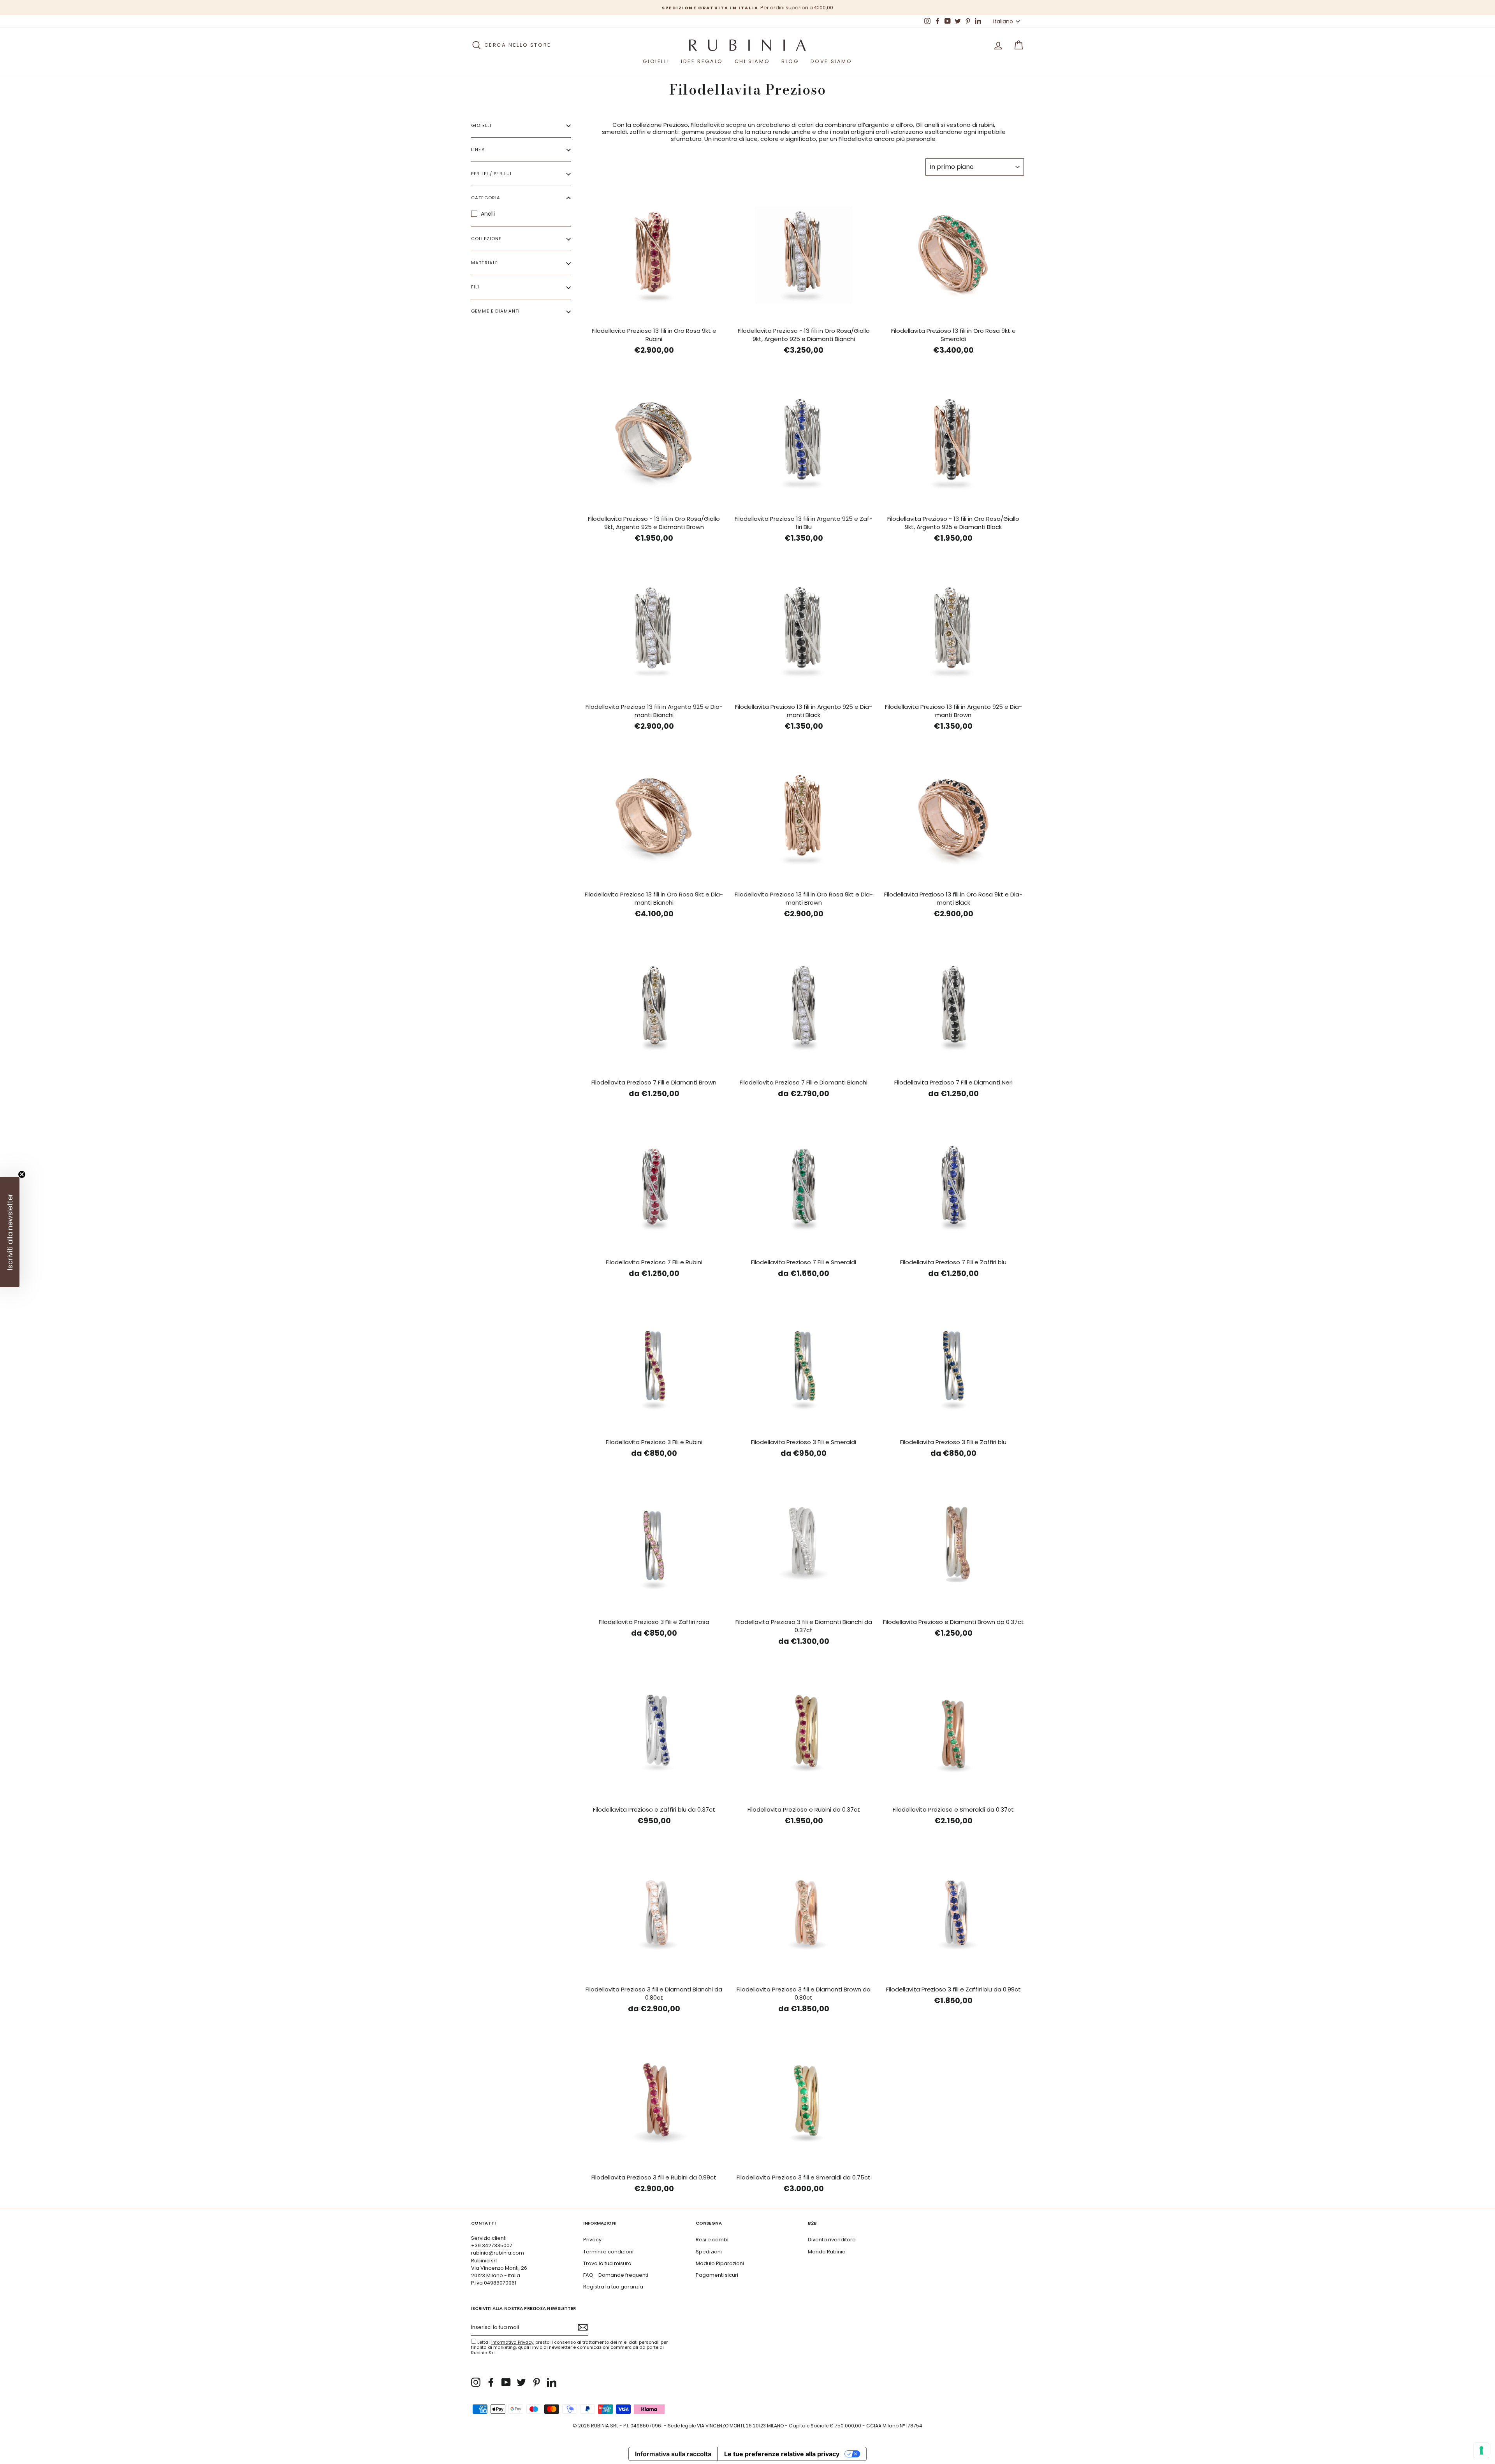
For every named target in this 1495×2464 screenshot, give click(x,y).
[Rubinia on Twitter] (521, 2382)
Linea (478, 150)
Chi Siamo (752, 61)
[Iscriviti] (583, 2327)
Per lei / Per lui (491, 174)
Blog (790, 61)
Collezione (486, 239)
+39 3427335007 (492, 2245)
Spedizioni (709, 2252)
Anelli (488, 214)
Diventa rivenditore (832, 2240)
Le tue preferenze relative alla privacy (782, 2454)
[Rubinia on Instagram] (476, 2382)
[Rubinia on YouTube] (506, 2382)
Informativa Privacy (512, 2342)
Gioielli (656, 61)
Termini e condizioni (608, 2252)
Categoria (486, 198)
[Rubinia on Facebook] (491, 2382)
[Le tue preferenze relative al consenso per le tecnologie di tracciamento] (1481, 2450)
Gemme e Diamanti (495, 311)
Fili (475, 287)
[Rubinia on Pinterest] (536, 2382)
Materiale (485, 263)
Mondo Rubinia (827, 2252)
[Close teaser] (22, 1174)
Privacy (592, 2240)
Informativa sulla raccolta (673, 2454)
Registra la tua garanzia (613, 2287)
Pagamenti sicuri (717, 2275)
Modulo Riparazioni (720, 2263)
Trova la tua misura (607, 2263)
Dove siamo (831, 61)
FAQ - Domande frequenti (616, 2275)
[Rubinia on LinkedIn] (552, 2382)
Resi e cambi (712, 2240)
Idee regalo (702, 61)
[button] (10, 1232)
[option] (839, 8)
